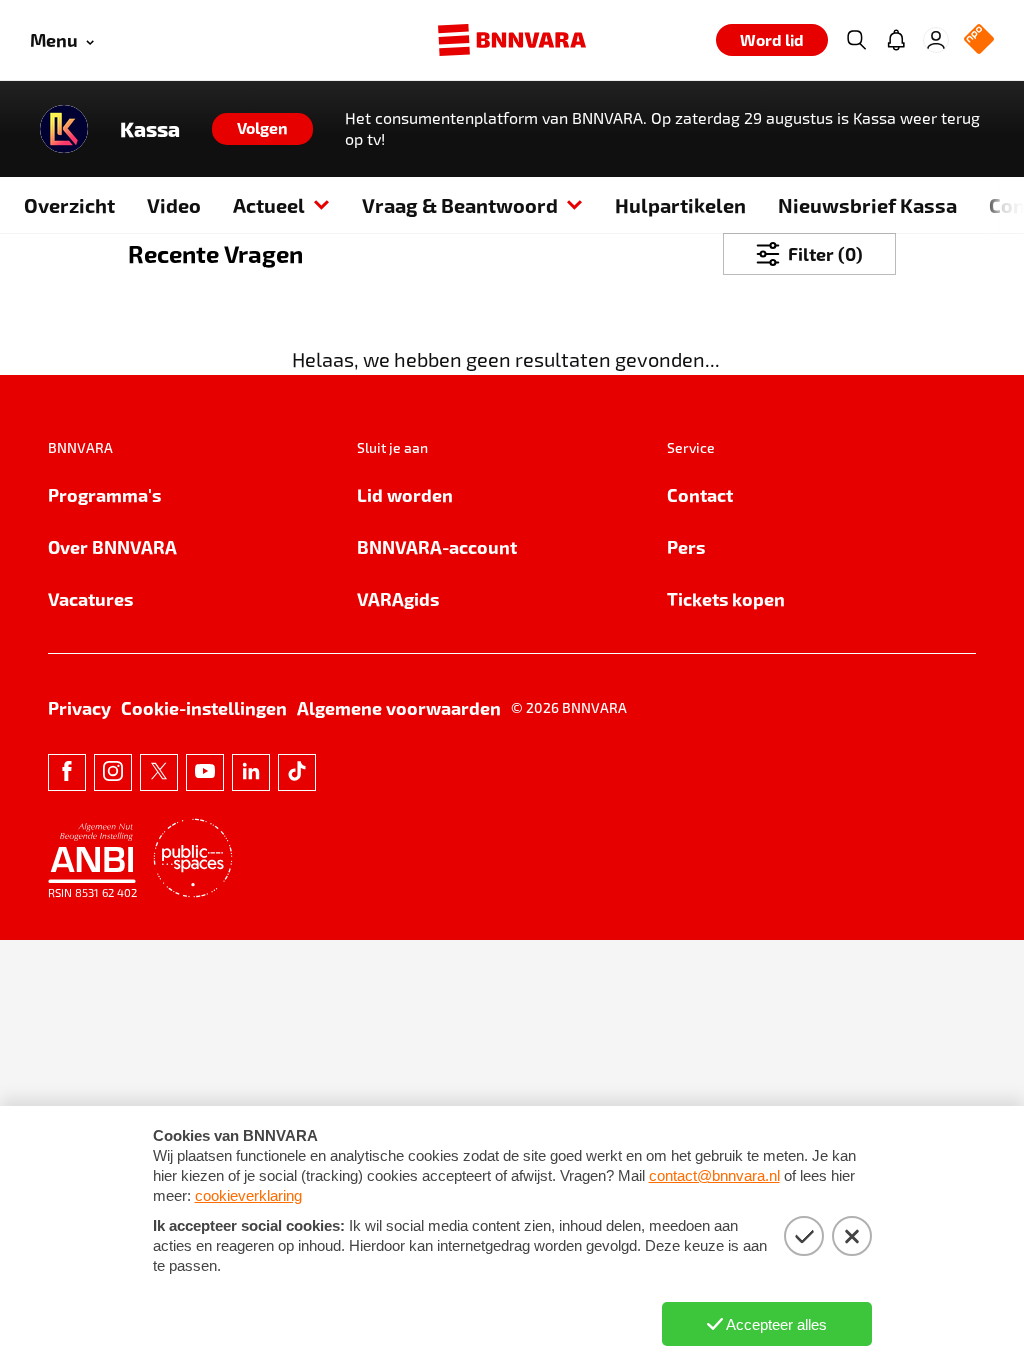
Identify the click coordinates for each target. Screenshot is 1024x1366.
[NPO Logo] (979, 40)
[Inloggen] (936, 40)
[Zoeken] (856, 40)
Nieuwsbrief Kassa (867, 205)
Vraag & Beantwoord (460, 205)
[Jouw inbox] (896, 40)
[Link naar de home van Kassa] (64, 129)
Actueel (269, 205)
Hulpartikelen (680, 205)
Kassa (150, 129)
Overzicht (69, 205)
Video (174, 205)
